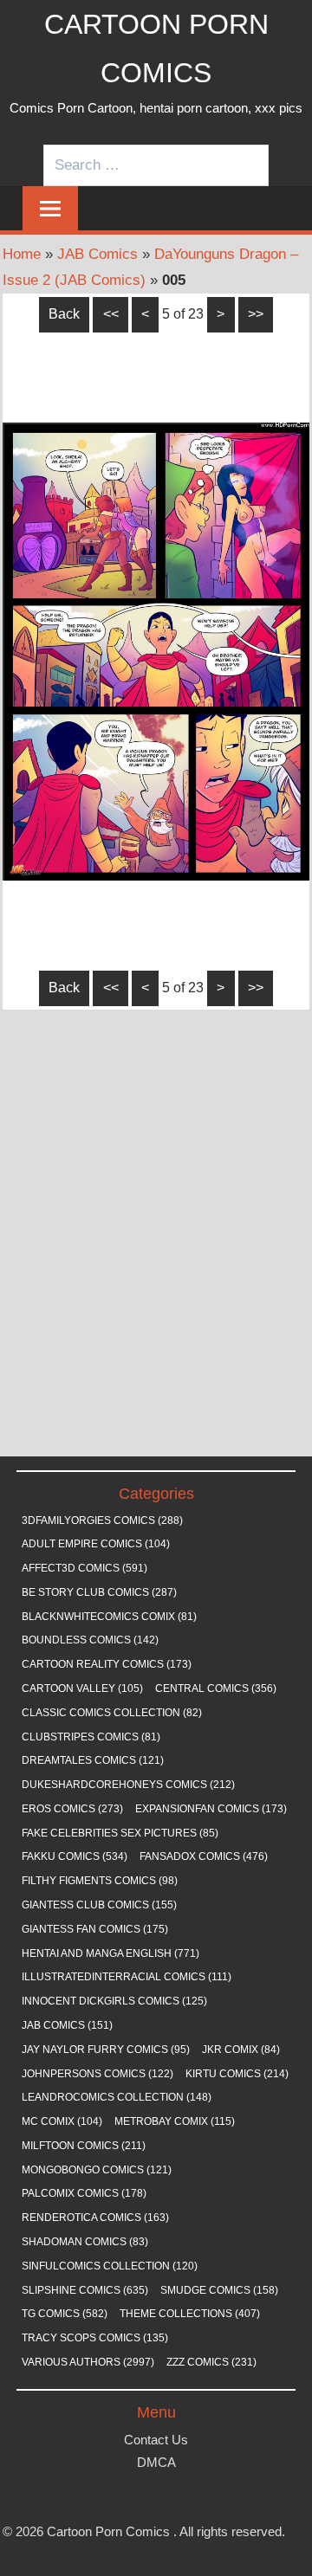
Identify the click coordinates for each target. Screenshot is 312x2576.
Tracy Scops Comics (95, 2338)
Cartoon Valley (82, 1688)
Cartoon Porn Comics (108, 2531)
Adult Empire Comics (96, 1544)
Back (64, 314)
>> (256, 314)
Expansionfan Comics (211, 1809)
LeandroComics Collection (117, 2097)
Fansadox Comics (204, 1856)
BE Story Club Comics (99, 1592)
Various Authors (88, 2362)
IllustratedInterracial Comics (127, 1977)
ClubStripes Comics (91, 1737)
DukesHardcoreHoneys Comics (128, 1785)
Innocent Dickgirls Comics (114, 2001)
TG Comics (65, 2314)
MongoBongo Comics (97, 2170)
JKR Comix (241, 2050)
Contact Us (156, 2440)
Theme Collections (190, 2314)
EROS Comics (72, 1809)
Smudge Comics (219, 2290)
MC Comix (62, 2121)
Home (22, 254)
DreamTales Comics (93, 1760)
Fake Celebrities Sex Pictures (120, 1833)
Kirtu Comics (237, 2074)
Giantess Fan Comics (95, 1929)
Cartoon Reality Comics (107, 1664)
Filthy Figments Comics (100, 1881)
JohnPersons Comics (97, 2074)
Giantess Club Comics (99, 1905)
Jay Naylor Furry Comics (106, 2050)
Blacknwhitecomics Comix (109, 1617)
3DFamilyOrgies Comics (102, 1520)
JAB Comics (97, 254)
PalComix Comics (84, 2193)
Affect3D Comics (84, 1568)
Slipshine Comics (85, 2290)
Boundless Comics (90, 1640)
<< (111, 314)
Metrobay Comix (175, 2121)
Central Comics (216, 1688)
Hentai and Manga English (110, 1953)
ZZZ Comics (211, 2362)
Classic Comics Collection (112, 1713)
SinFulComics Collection (110, 2266)
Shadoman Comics (85, 2242)
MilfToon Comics (84, 2146)
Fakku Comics (75, 1856)
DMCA (156, 2462)
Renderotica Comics (95, 2218)
